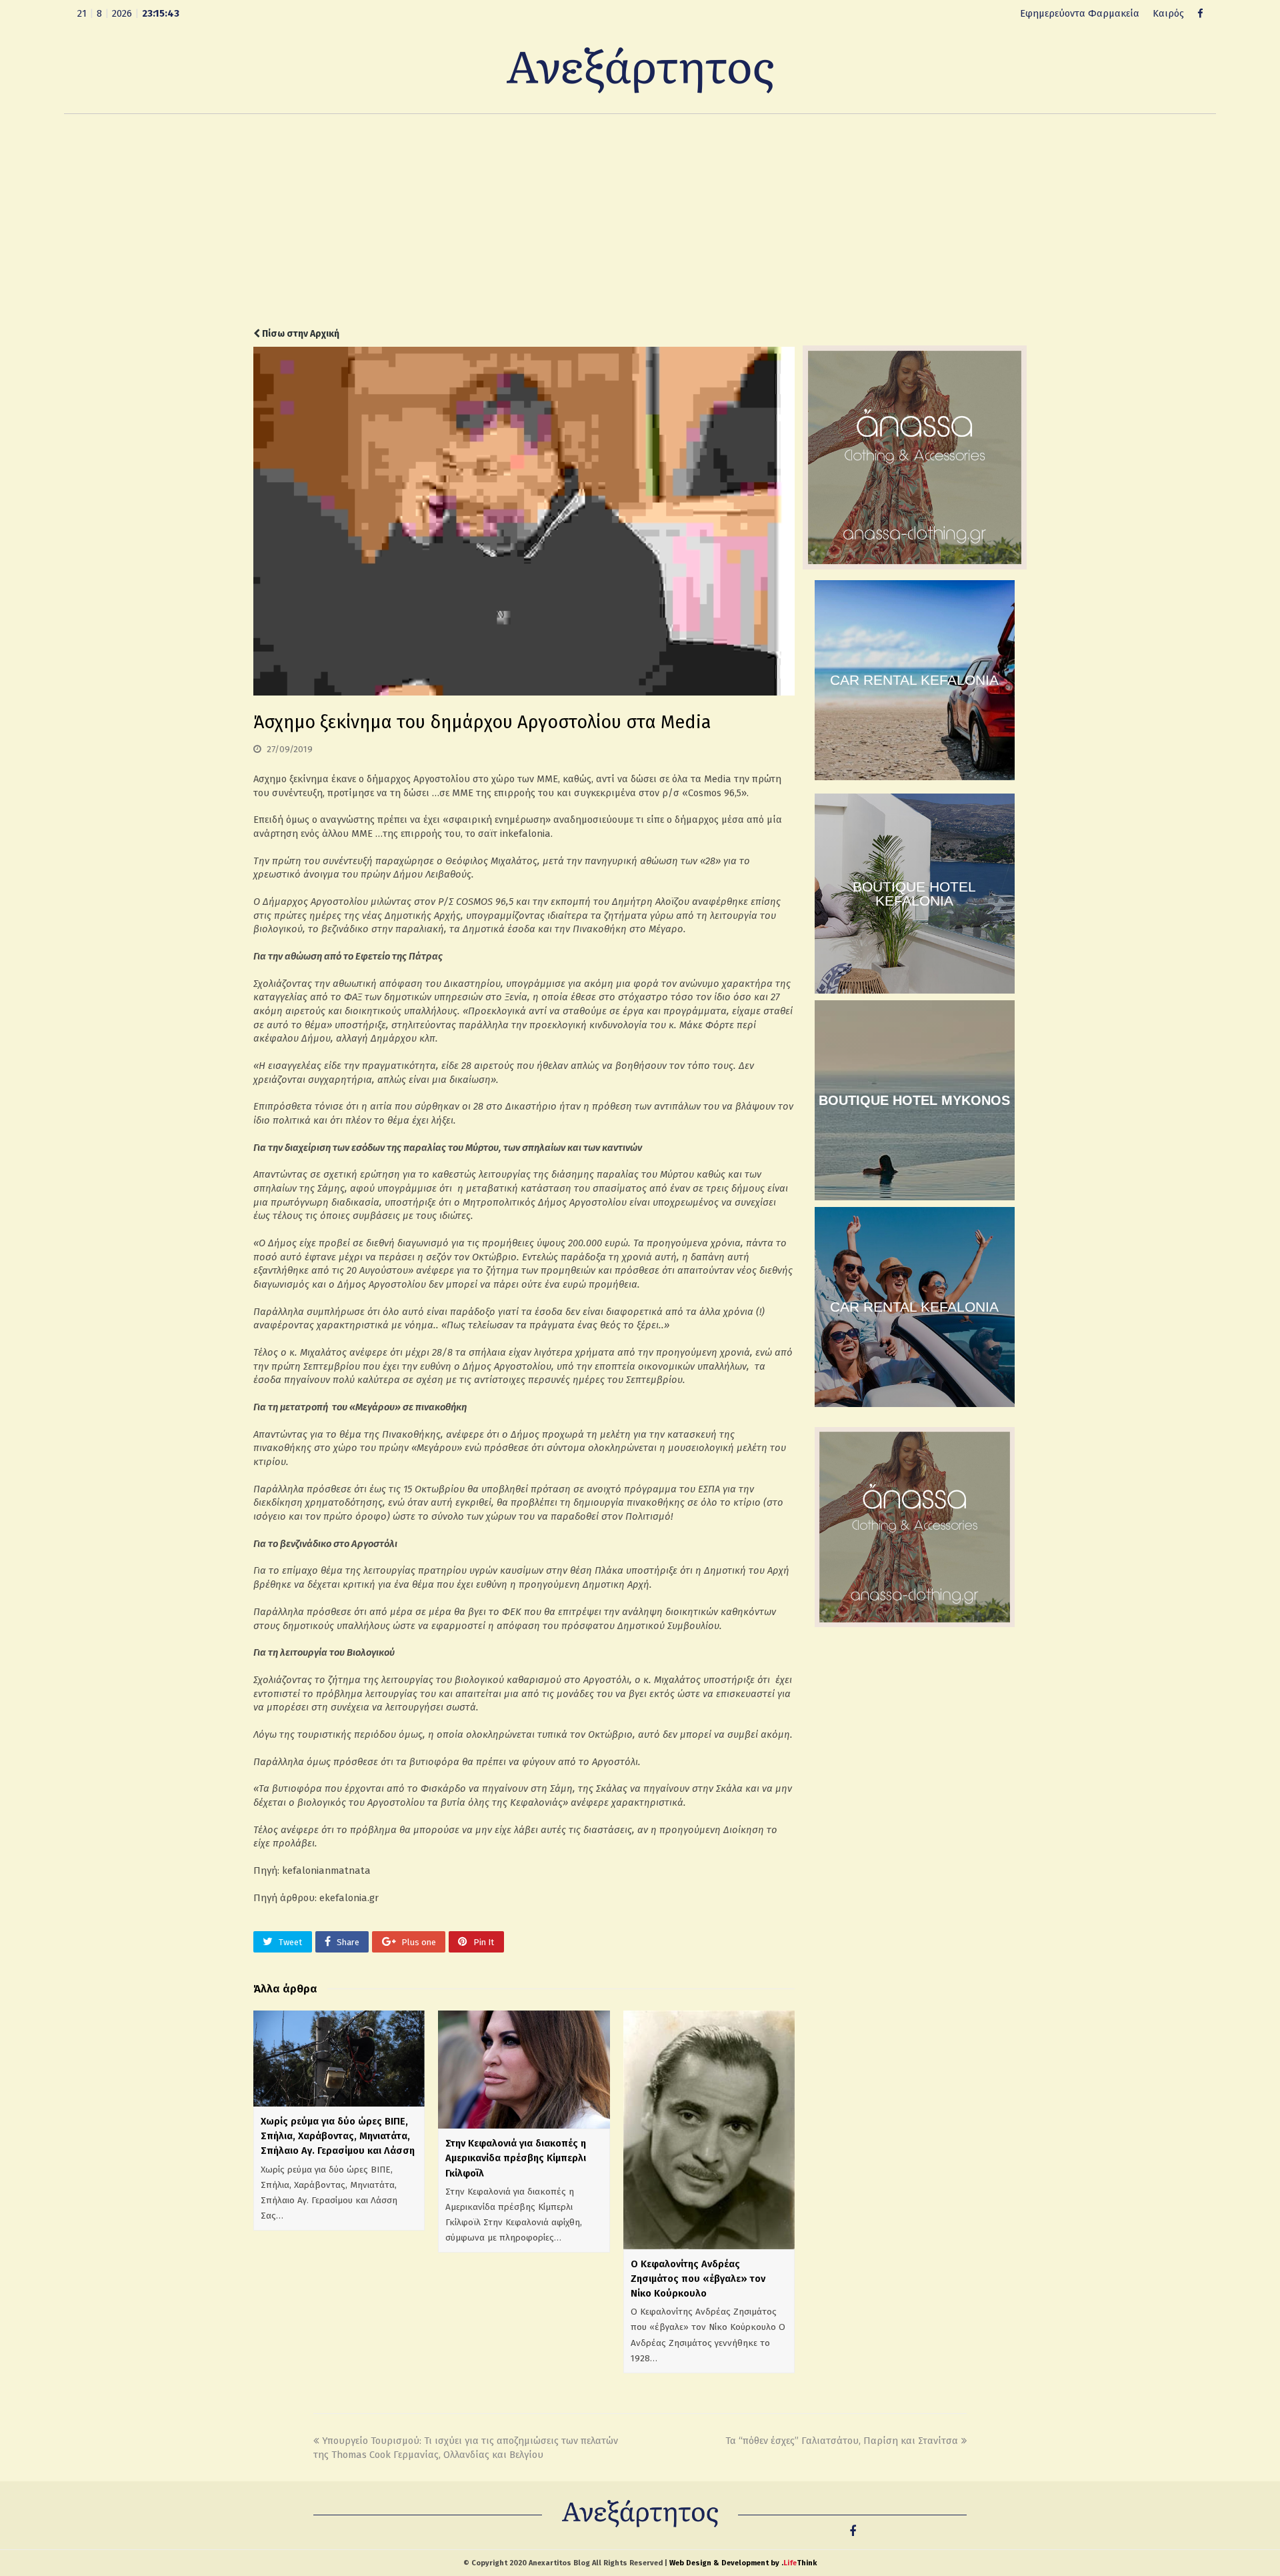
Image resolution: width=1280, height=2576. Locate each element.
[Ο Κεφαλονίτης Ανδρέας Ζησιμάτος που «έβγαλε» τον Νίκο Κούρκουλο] (709, 2130)
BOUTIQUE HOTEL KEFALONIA (914, 894)
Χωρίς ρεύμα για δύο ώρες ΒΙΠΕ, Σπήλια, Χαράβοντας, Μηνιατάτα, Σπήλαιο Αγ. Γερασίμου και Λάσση (338, 2136)
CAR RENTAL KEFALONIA (914, 680)
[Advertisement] (640, 221)
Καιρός (1168, 13)
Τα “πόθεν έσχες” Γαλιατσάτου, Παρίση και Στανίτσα (842, 2441)
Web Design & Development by (743, 2563)
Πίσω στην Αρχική (300, 334)
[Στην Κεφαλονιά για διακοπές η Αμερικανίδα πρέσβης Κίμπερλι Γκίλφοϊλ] (524, 2070)
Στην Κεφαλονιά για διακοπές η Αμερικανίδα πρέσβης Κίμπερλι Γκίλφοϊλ (516, 2158)
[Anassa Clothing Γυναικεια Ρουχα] (915, 566)
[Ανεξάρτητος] (640, 69)
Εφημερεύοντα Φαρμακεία (1080, 13)
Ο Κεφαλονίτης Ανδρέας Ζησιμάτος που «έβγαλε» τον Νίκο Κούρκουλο (698, 2279)
